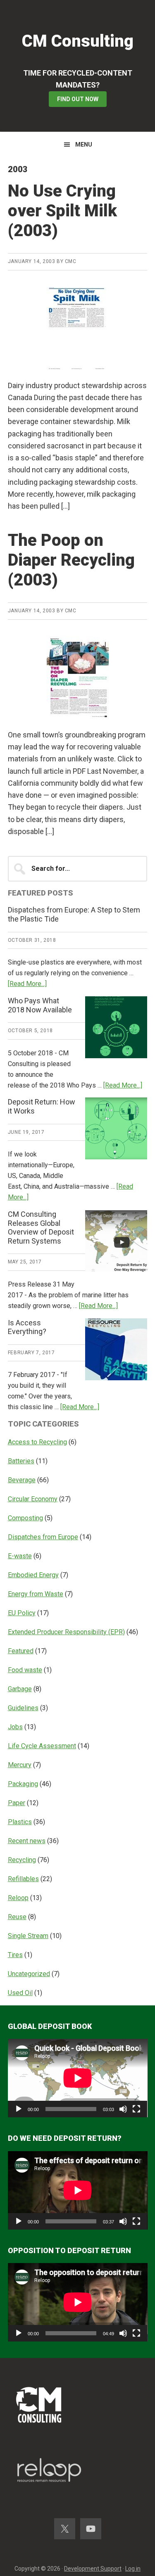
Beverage (22, 1480)
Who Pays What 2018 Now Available (40, 1005)
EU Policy (22, 1613)
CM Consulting (78, 41)
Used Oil (20, 1993)
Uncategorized (29, 1974)
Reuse (17, 1917)
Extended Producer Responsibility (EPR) (66, 1632)
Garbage (20, 1689)
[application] (78, 2078)
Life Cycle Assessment (42, 1746)
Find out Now (78, 99)
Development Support (93, 2569)
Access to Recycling (37, 1442)
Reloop (18, 1898)
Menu (84, 145)
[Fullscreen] (136, 2109)
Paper (17, 1803)
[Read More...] (27, 984)
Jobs (15, 1727)
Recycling (22, 1860)
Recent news (27, 1841)
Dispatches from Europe (43, 1537)
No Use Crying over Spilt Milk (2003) (62, 211)
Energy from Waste (36, 1594)
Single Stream (28, 1936)
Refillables (23, 1879)
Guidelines (23, 1708)
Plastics (20, 1822)
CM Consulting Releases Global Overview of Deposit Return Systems (41, 1228)
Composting (25, 1518)
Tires (15, 1955)
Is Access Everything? (27, 1327)
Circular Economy (33, 1499)
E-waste (20, 1556)
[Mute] (123, 2109)
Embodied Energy (33, 1575)
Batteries (21, 1461)
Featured (21, 1651)
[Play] (19, 2109)
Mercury (20, 1765)
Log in (133, 2569)
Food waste (25, 1670)
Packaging (23, 1784)
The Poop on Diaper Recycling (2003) (71, 560)
